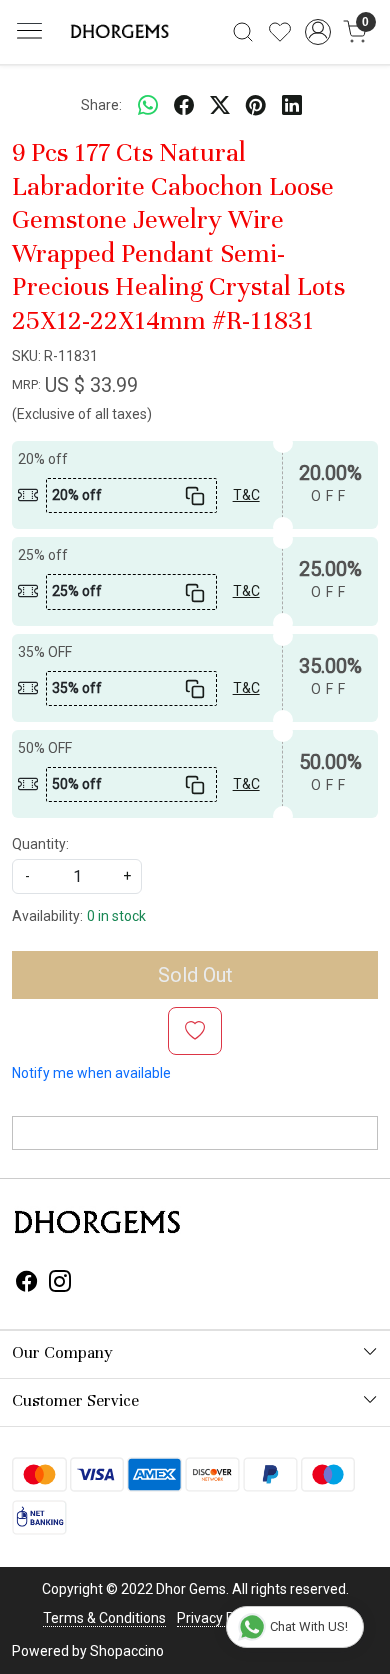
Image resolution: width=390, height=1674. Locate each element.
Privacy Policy (220, 1618)
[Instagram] (60, 1284)
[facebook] (184, 105)
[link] (243, 32)
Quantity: (40, 844)
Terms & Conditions (104, 1618)
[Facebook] (27, 1284)
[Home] (118, 32)
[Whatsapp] (148, 105)
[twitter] (220, 105)
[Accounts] (317, 32)
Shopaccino (127, 1651)
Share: (101, 105)
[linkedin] (292, 105)
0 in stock (116, 916)
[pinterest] (256, 105)
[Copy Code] (195, 495)
